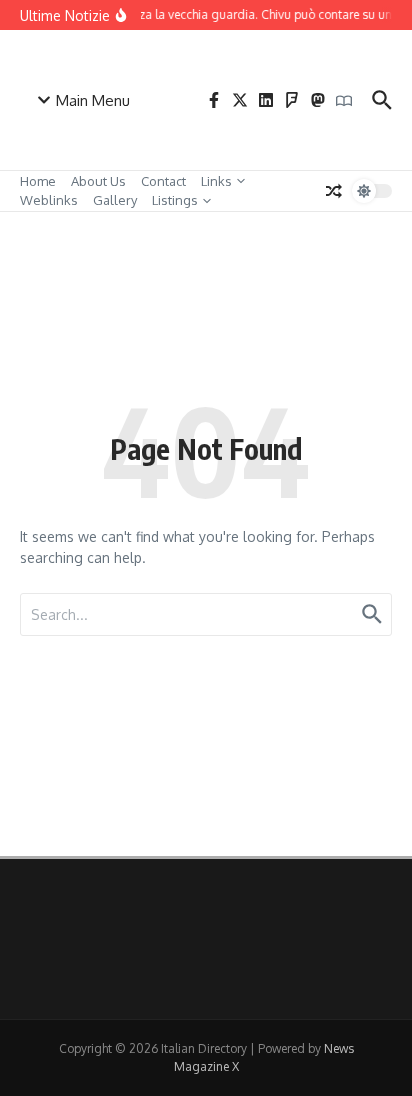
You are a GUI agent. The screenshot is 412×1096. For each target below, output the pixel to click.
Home (38, 181)
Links (216, 181)
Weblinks (49, 200)
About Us (98, 181)
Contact (163, 181)
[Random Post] (334, 191)
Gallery (115, 200)
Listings (175, 200)
